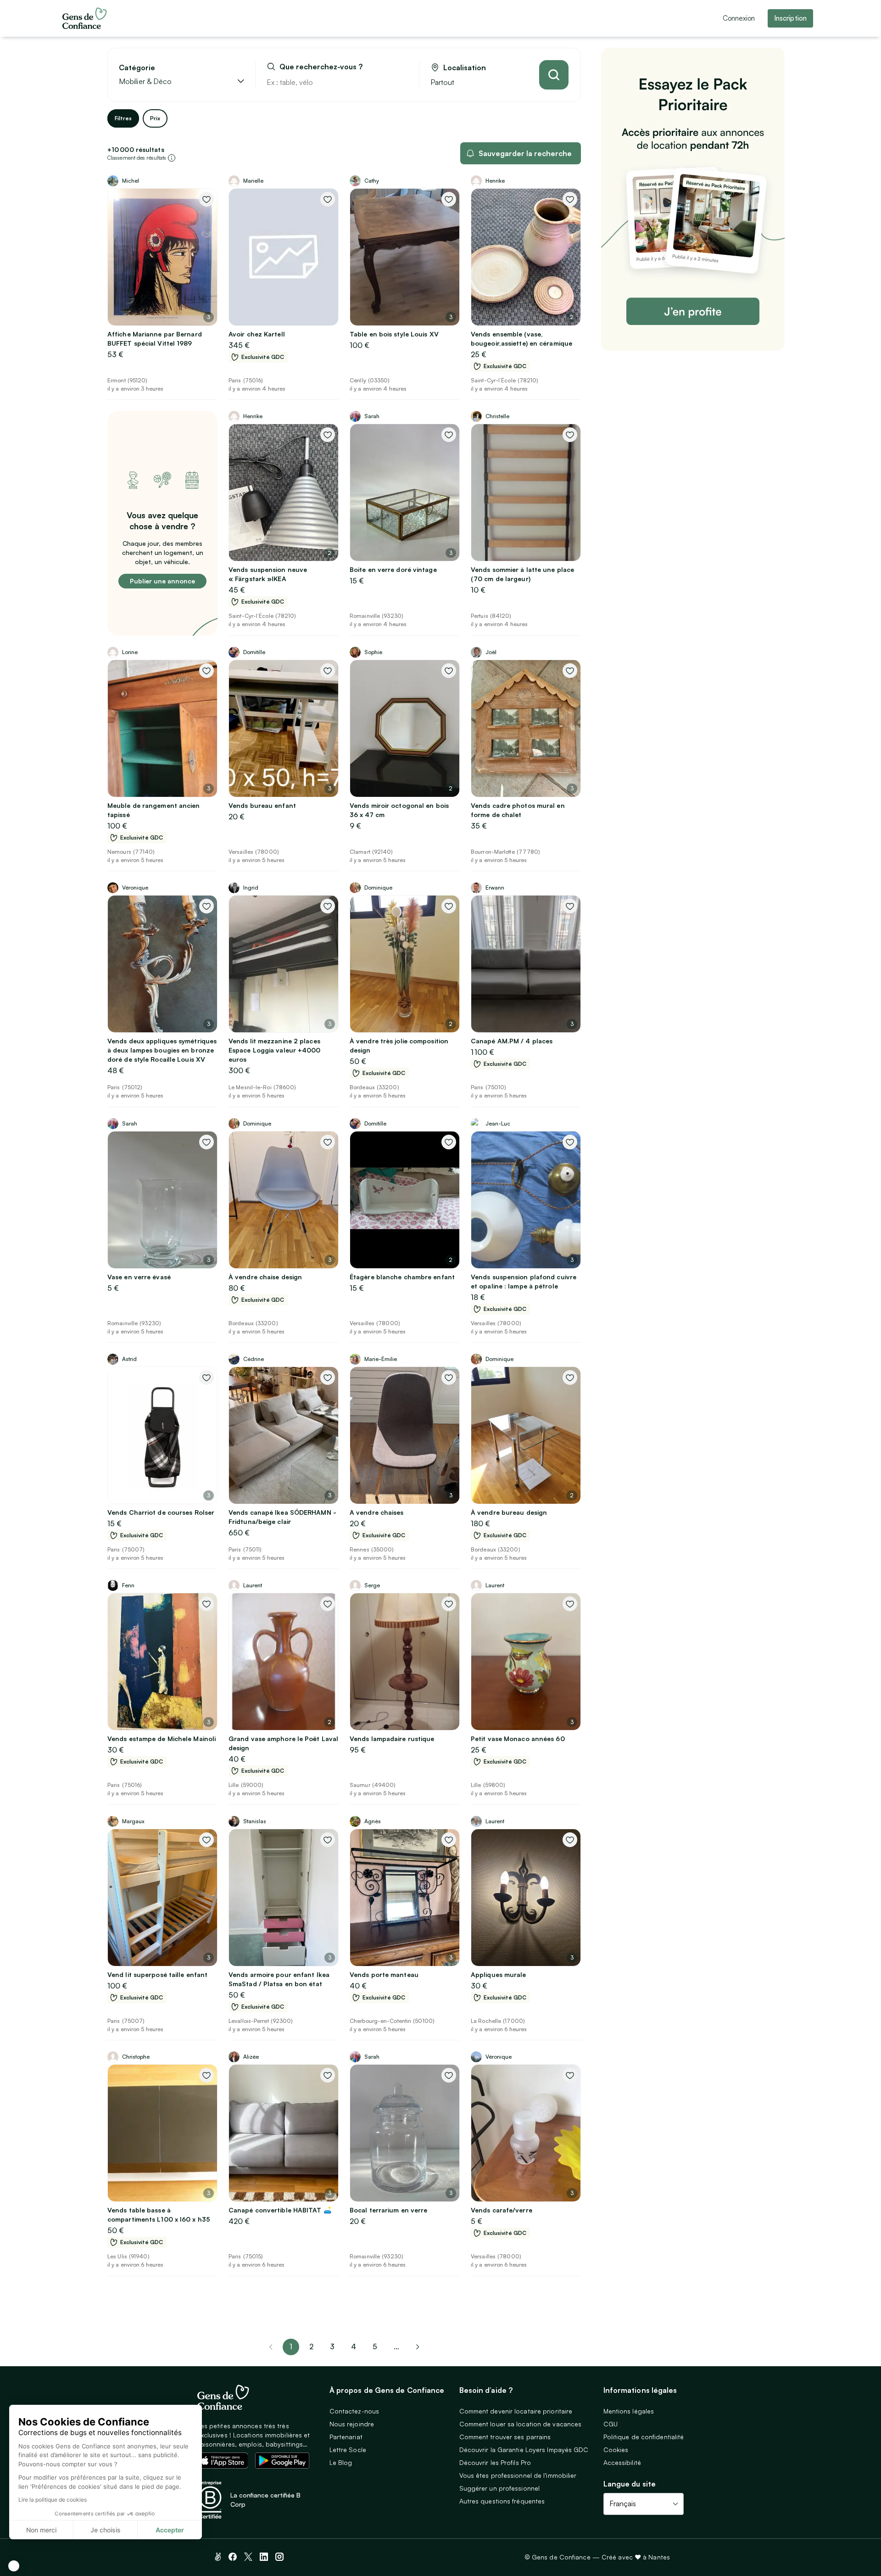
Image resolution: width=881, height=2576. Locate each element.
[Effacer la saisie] (401, 82)
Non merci (41, 2530)
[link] (418, 2347)
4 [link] (354, 2346)
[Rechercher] (554, 75)
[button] (14, 2566)
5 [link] (375, 2346)
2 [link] (311, 2346)
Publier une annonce (162, 581)
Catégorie (137, 68)
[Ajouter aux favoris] (206, 199)
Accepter (170, 2530)
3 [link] (332, 2346)
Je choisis (106, 2530)
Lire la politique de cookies (53, 2500)
